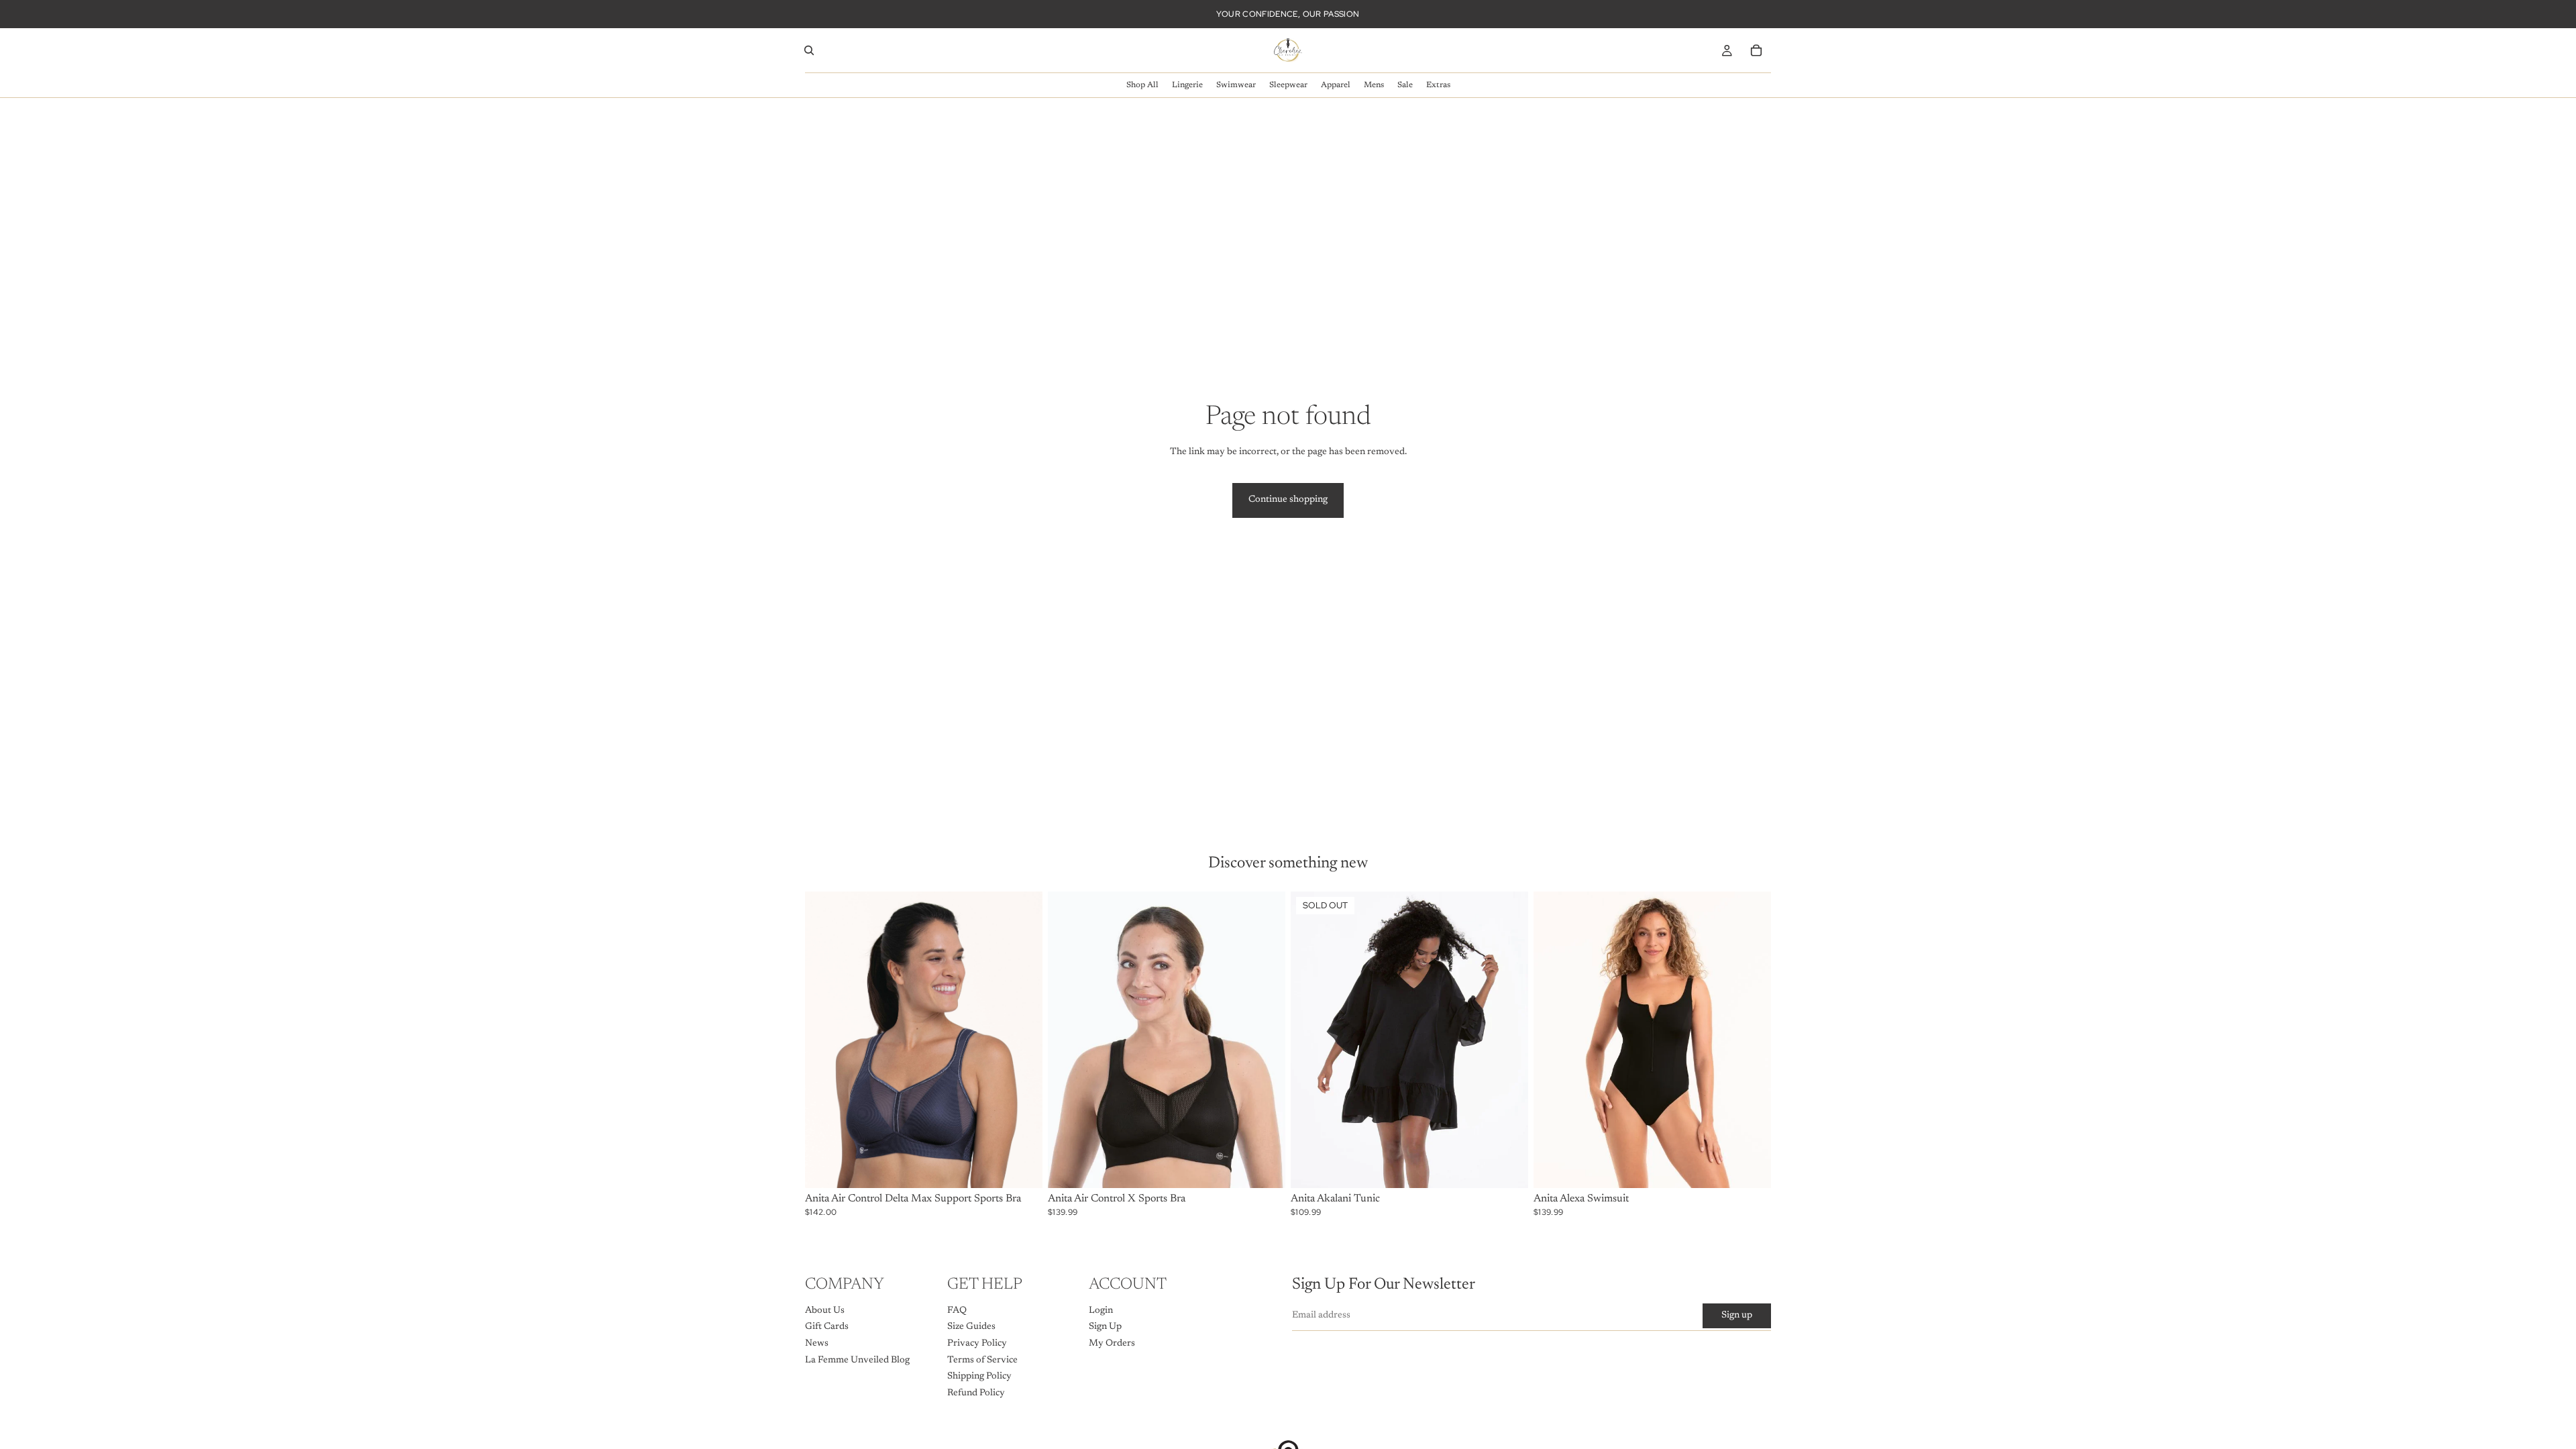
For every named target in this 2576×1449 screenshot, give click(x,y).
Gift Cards (827, 1327)
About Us (825, 1311)
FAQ (957, 1311)
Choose (1033, 1167)
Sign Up (1105, 1327)
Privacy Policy (977, 1344)
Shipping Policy (979, 1377)
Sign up (1737, 1316)
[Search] (809, 50)
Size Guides (971, 1327)
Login (1101, 1311)
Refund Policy (976, 1393)
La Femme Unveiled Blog (857, 1360)
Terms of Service (982, 1360)
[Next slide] (1022, 1040)
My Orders (1112, 1344)
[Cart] (1756, 50)
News (817, 1344)
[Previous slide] (825, 1040)
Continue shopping (1288, 500)
